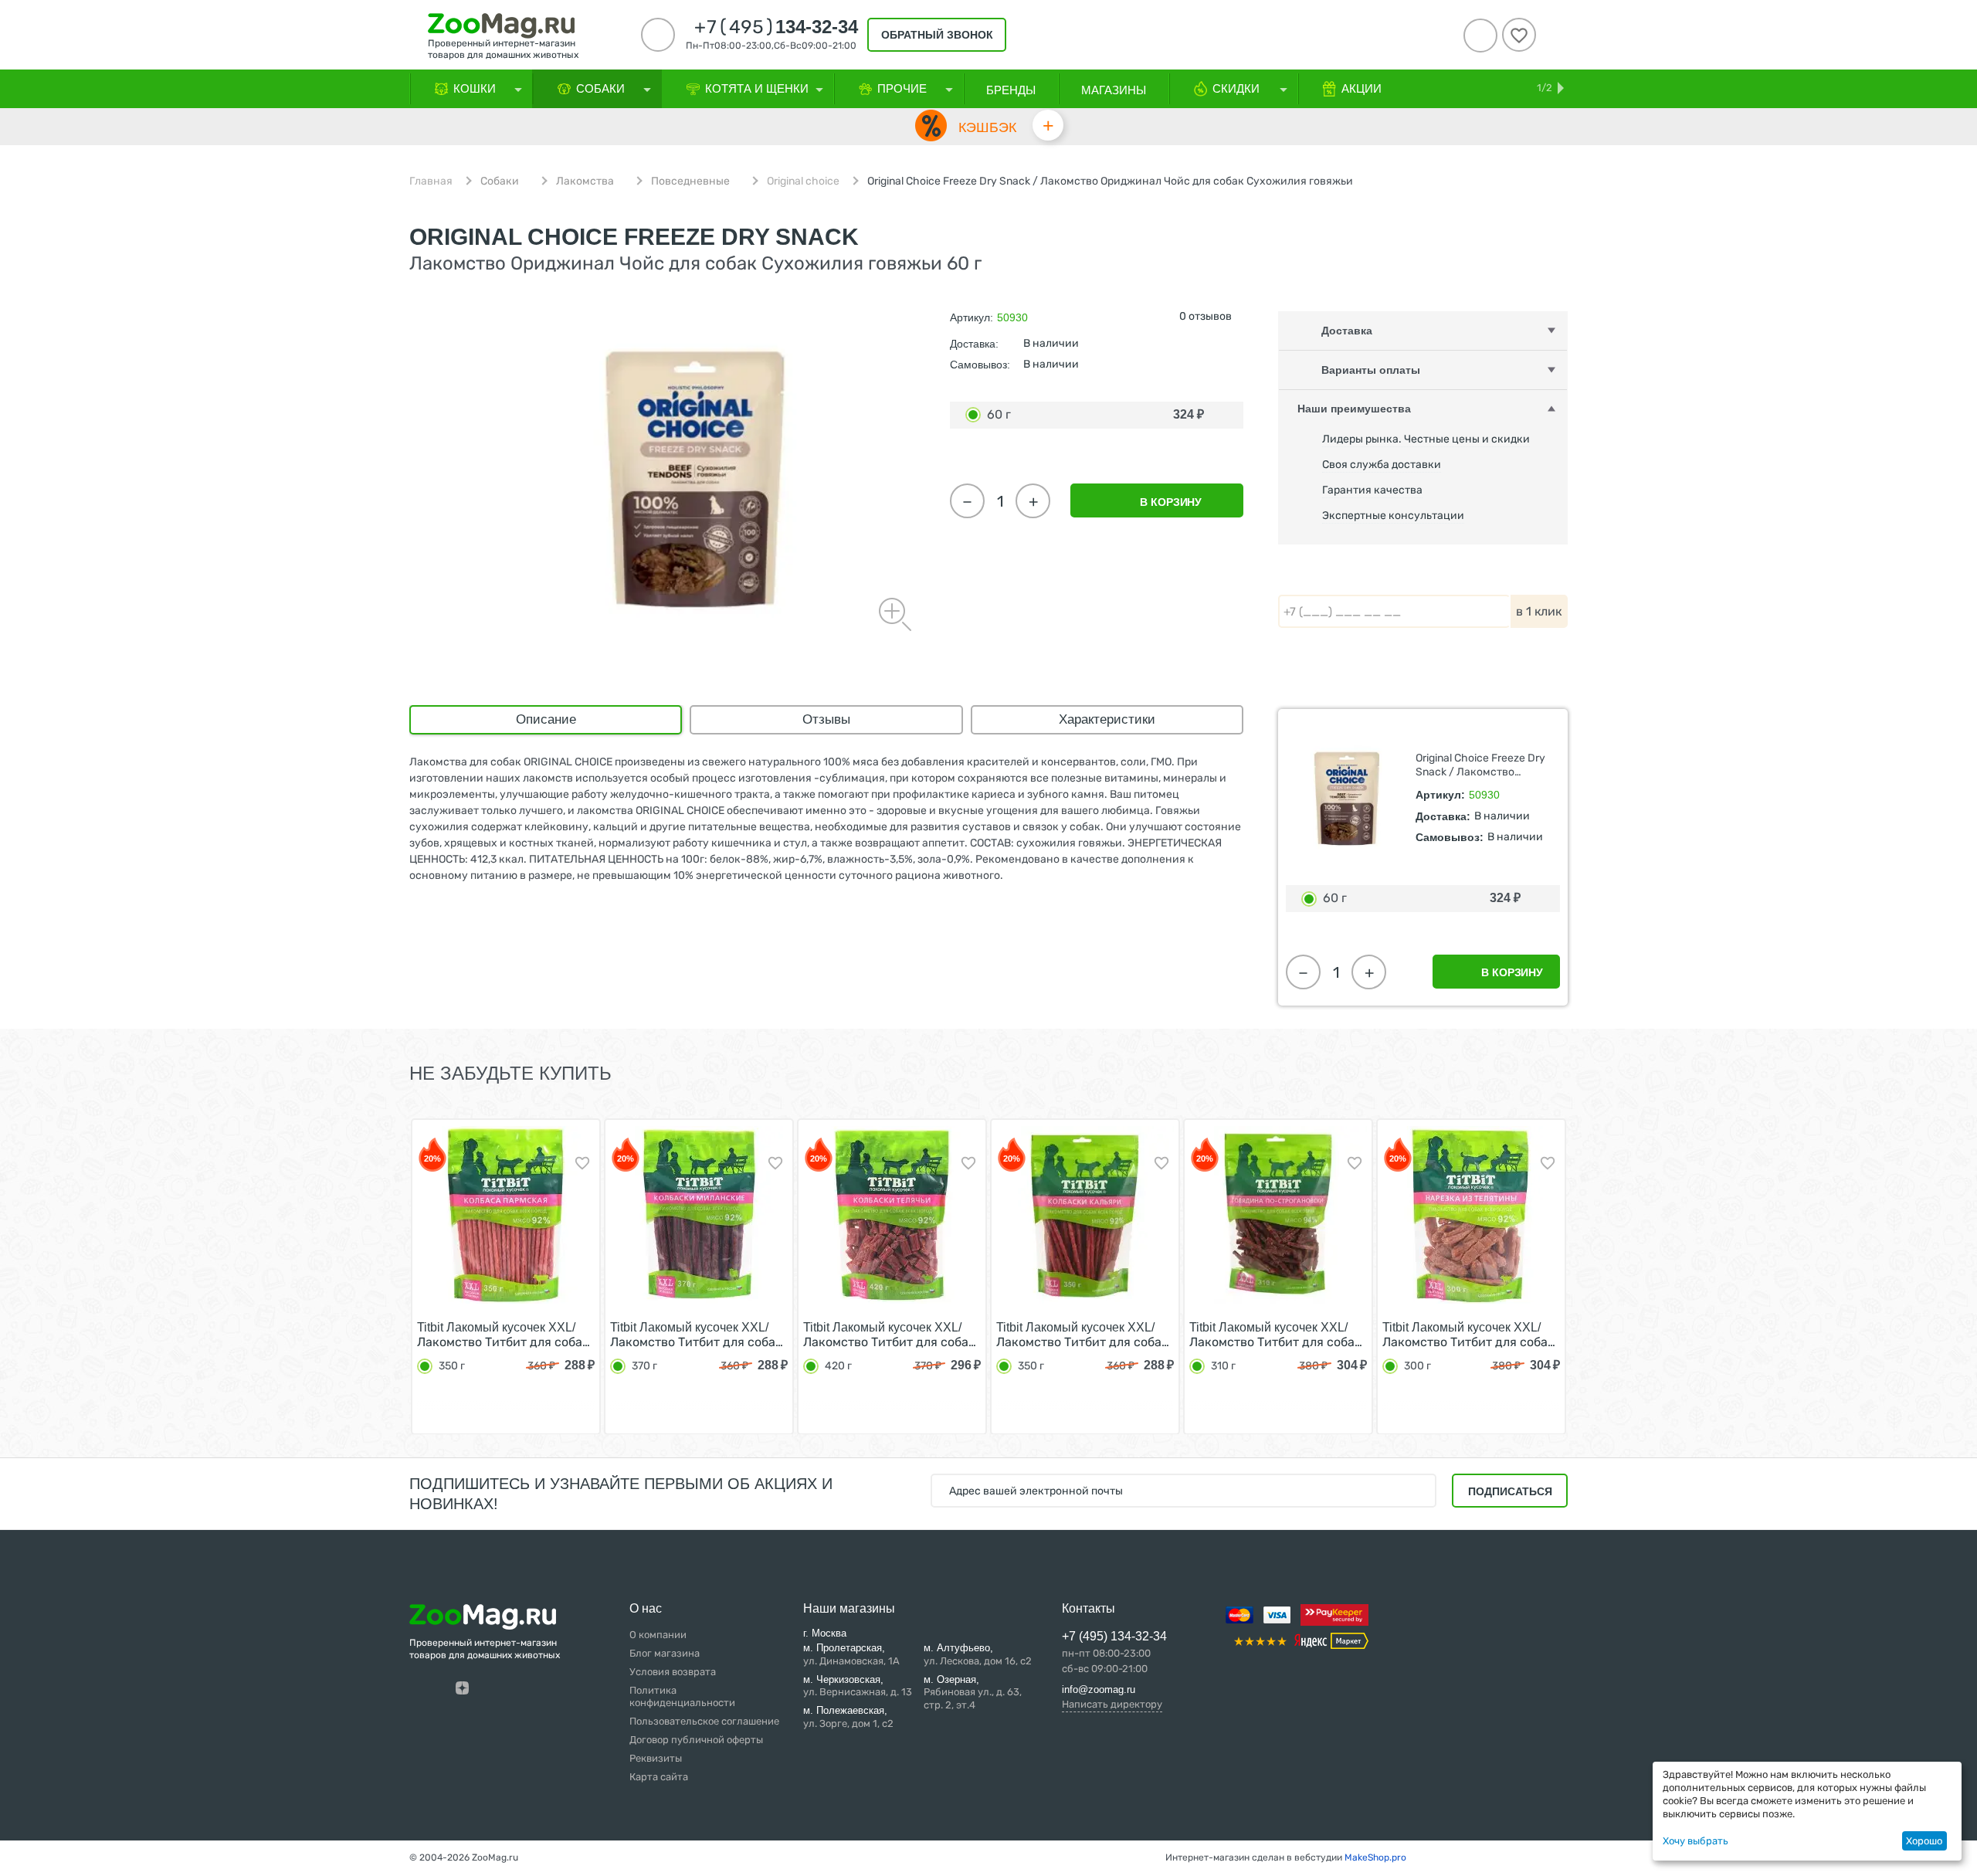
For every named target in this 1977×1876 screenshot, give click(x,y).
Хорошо (1924, 1841)
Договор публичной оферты (696, 1740)
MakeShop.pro (1375, 1857)
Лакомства (585, 181)
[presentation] (381, 1275)
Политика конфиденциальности (682, 1697)
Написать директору (1112, 1704)
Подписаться (1510, 1491)
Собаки (500, 181)
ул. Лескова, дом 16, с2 (978, 1654)
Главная (431, 181)
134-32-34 (776, 27)
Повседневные (690, 181)
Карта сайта (659, 1777)
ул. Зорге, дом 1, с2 (848, 1717)
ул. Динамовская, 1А (851, 1654)
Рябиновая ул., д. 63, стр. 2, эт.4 (973, 1693)
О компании (658, 1635)
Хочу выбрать (1696, 1841)
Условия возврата (673, 1672)
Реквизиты (656, 1758)
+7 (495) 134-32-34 (1114, 1636)
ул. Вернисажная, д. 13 (858, 1686)
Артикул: (972, 317)
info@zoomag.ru (1099, 1689)
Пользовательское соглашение (704, 1721)
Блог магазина (665, 1653)
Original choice (803, 181)
